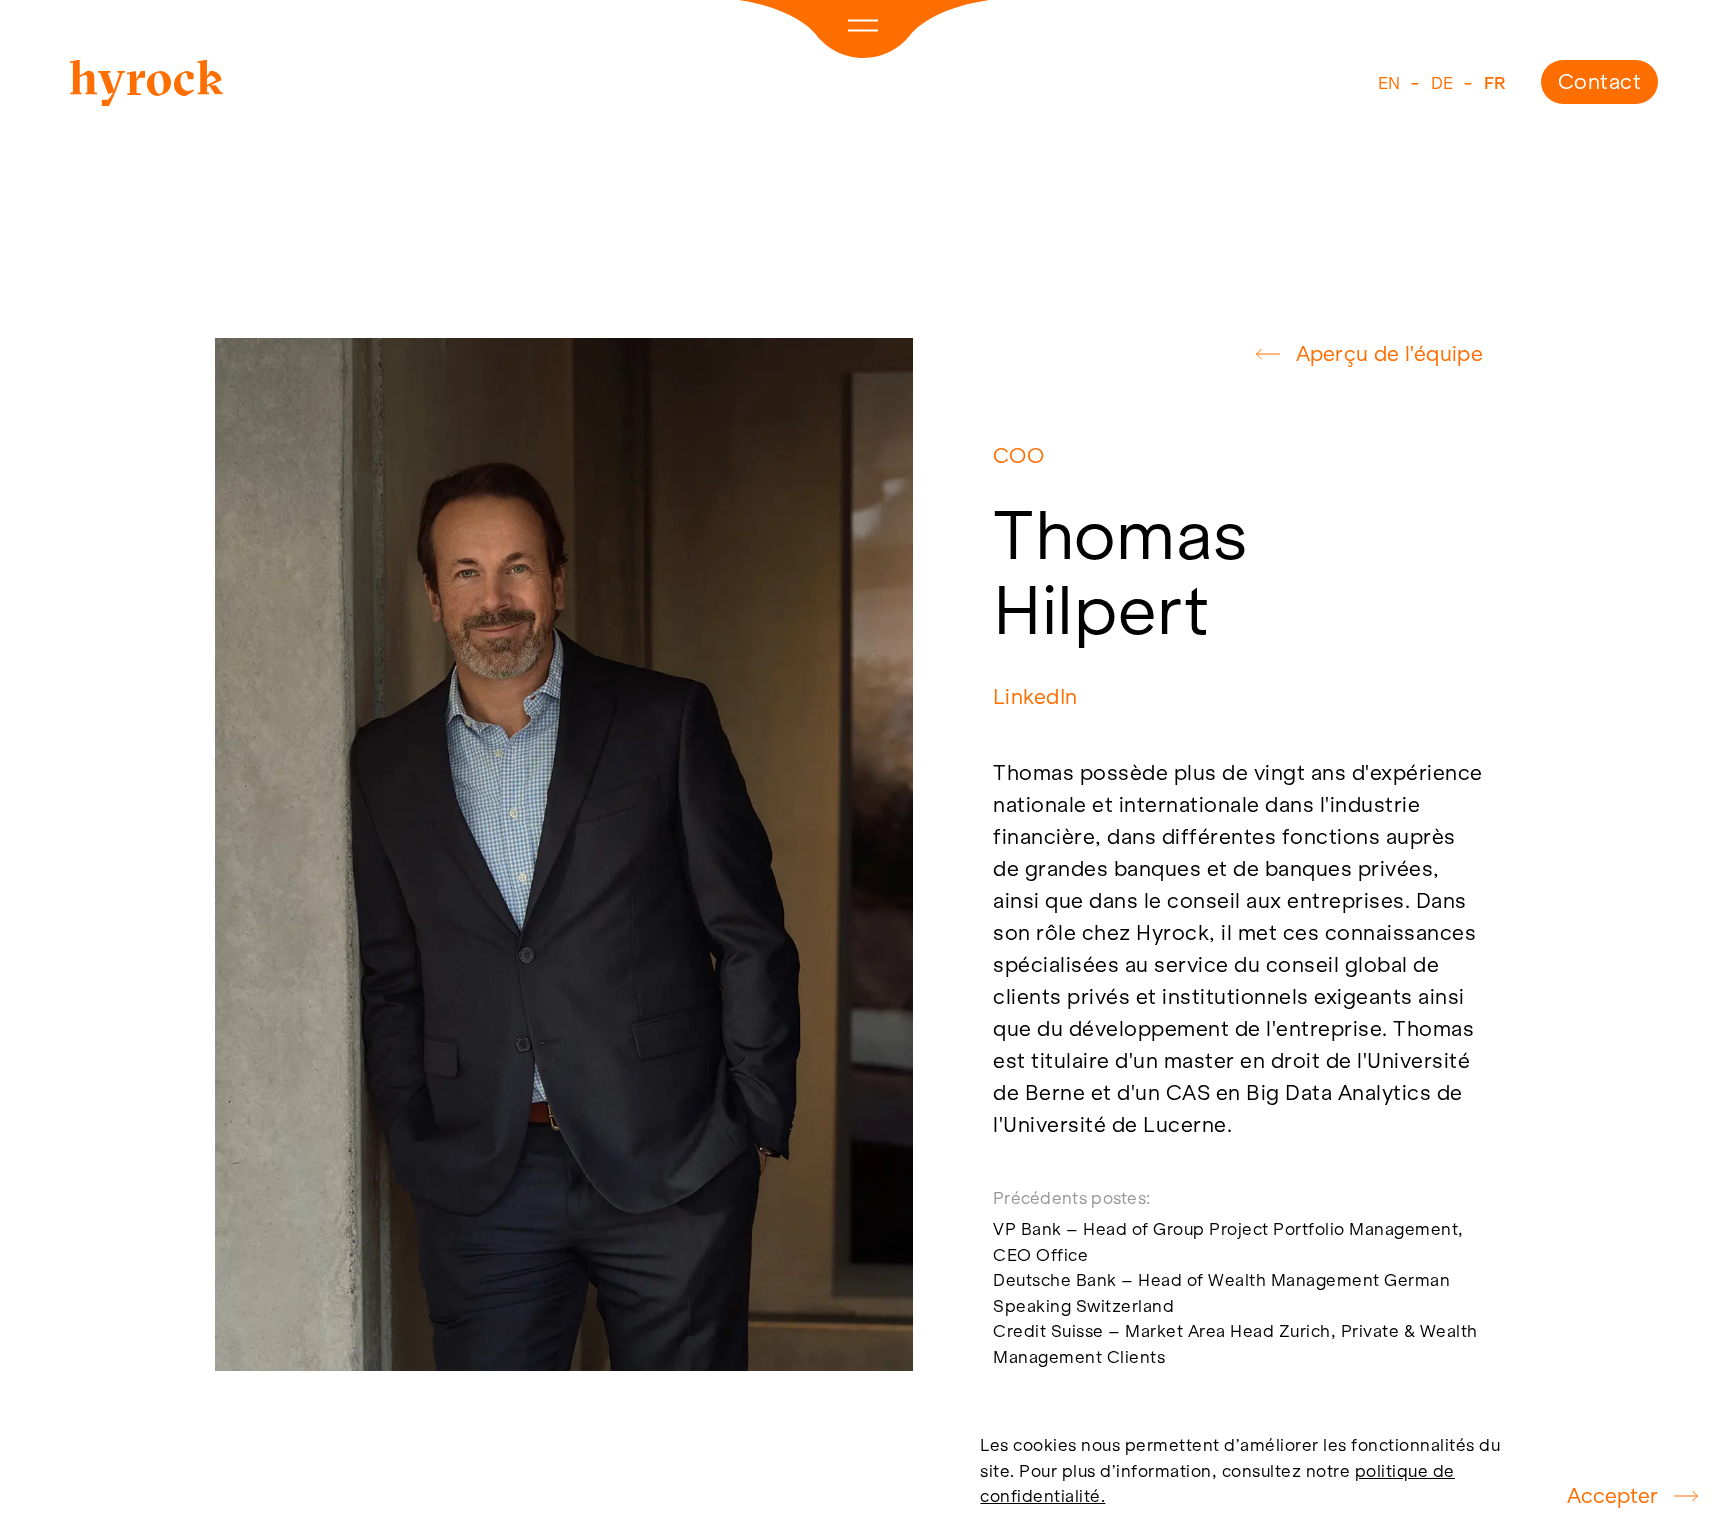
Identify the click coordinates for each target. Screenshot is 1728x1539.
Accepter (1612, 1495)
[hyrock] (146, 87)
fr (1495, 82)
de (1442, 82)
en (1389, 82)
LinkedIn (1035, 697)
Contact (1600, 81)
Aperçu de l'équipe (1389, 353)
